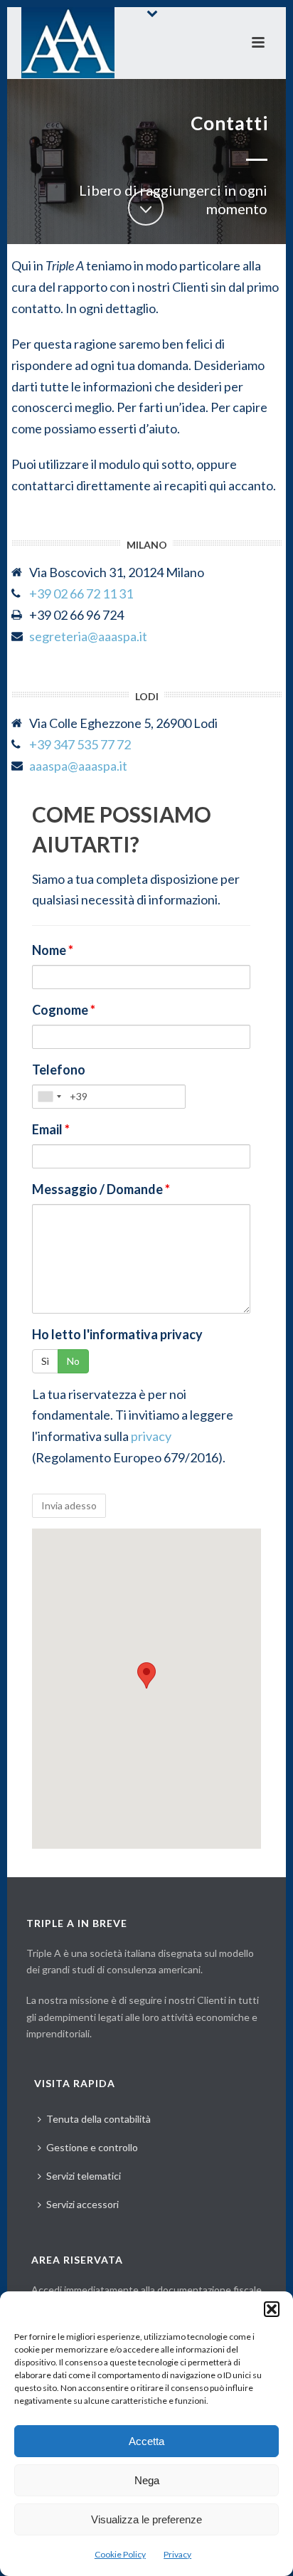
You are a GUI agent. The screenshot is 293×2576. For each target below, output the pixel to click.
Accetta (146, 2441)
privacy (151, 1436)
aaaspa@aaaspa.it (78, 766)
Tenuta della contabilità (98, 2119)
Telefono (59, 1070)
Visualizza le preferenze (146, 2519)
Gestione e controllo (92, 2147)
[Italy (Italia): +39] (49, 1097)
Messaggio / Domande (101, 1189)
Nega (147, 2480)
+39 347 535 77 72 (80, 744)
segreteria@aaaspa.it (88, 636)
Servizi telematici (84, 2176)
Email (51, 1129)
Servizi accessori (82, 2204)
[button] (272, 2309)
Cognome (64, 1010)
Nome (53, 950)
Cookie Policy (120, 2554)
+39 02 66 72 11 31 (81, 593)
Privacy (177, 2554)
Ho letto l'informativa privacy (117, 1334)
